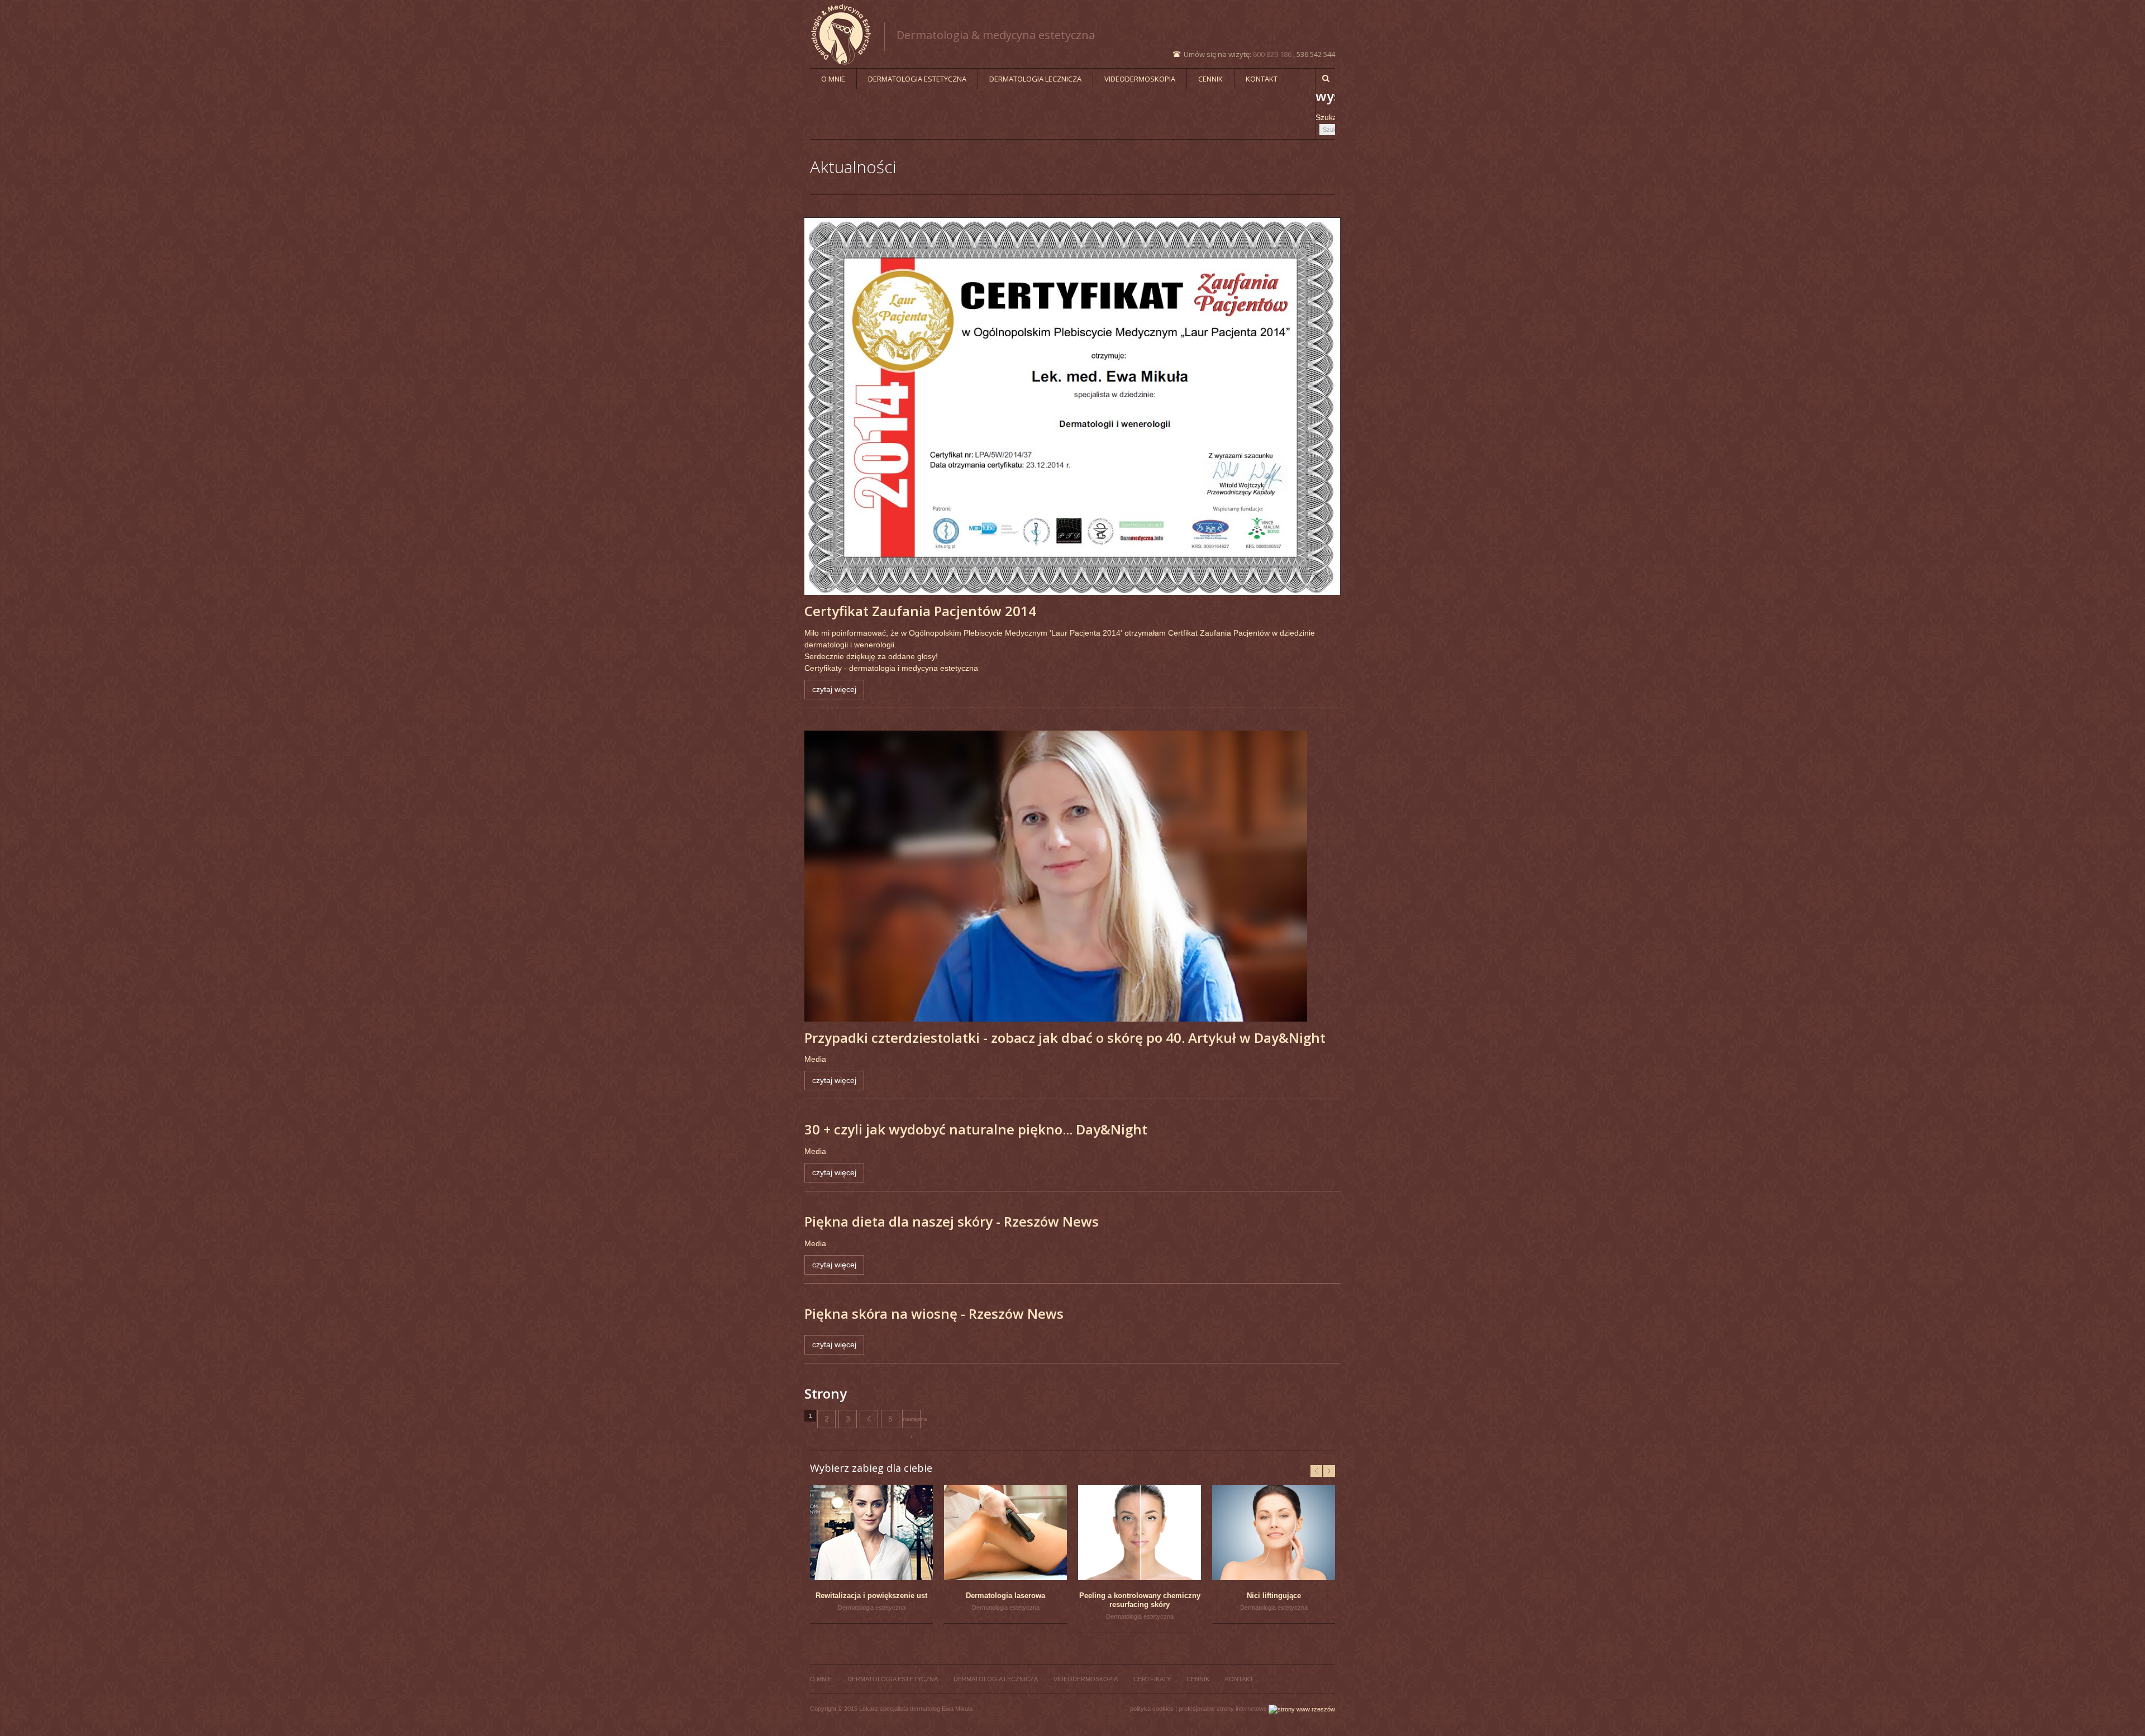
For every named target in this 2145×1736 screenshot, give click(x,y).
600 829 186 (1272, 54)
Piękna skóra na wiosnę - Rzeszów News (934, 1313)
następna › (912, 1422)
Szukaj (1327, 117)
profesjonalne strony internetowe (1223, 1709)
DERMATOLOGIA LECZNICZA (1035, 79)
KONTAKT (1262, 79)
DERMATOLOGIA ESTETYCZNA (917, 79)
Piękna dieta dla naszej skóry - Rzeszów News (952, 1221)
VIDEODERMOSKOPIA (1140, 79)
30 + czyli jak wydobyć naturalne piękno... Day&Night (976, 1129)
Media (815, 1059)
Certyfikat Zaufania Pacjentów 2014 (920, 611)
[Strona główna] (848, 34)
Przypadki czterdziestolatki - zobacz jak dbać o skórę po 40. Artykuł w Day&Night (1065, 1038)
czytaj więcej (834, 689)
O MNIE (833, 79)
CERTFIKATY (1152, 1679)
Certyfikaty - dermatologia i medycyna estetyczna (891, 668)
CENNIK (1210, 79)
